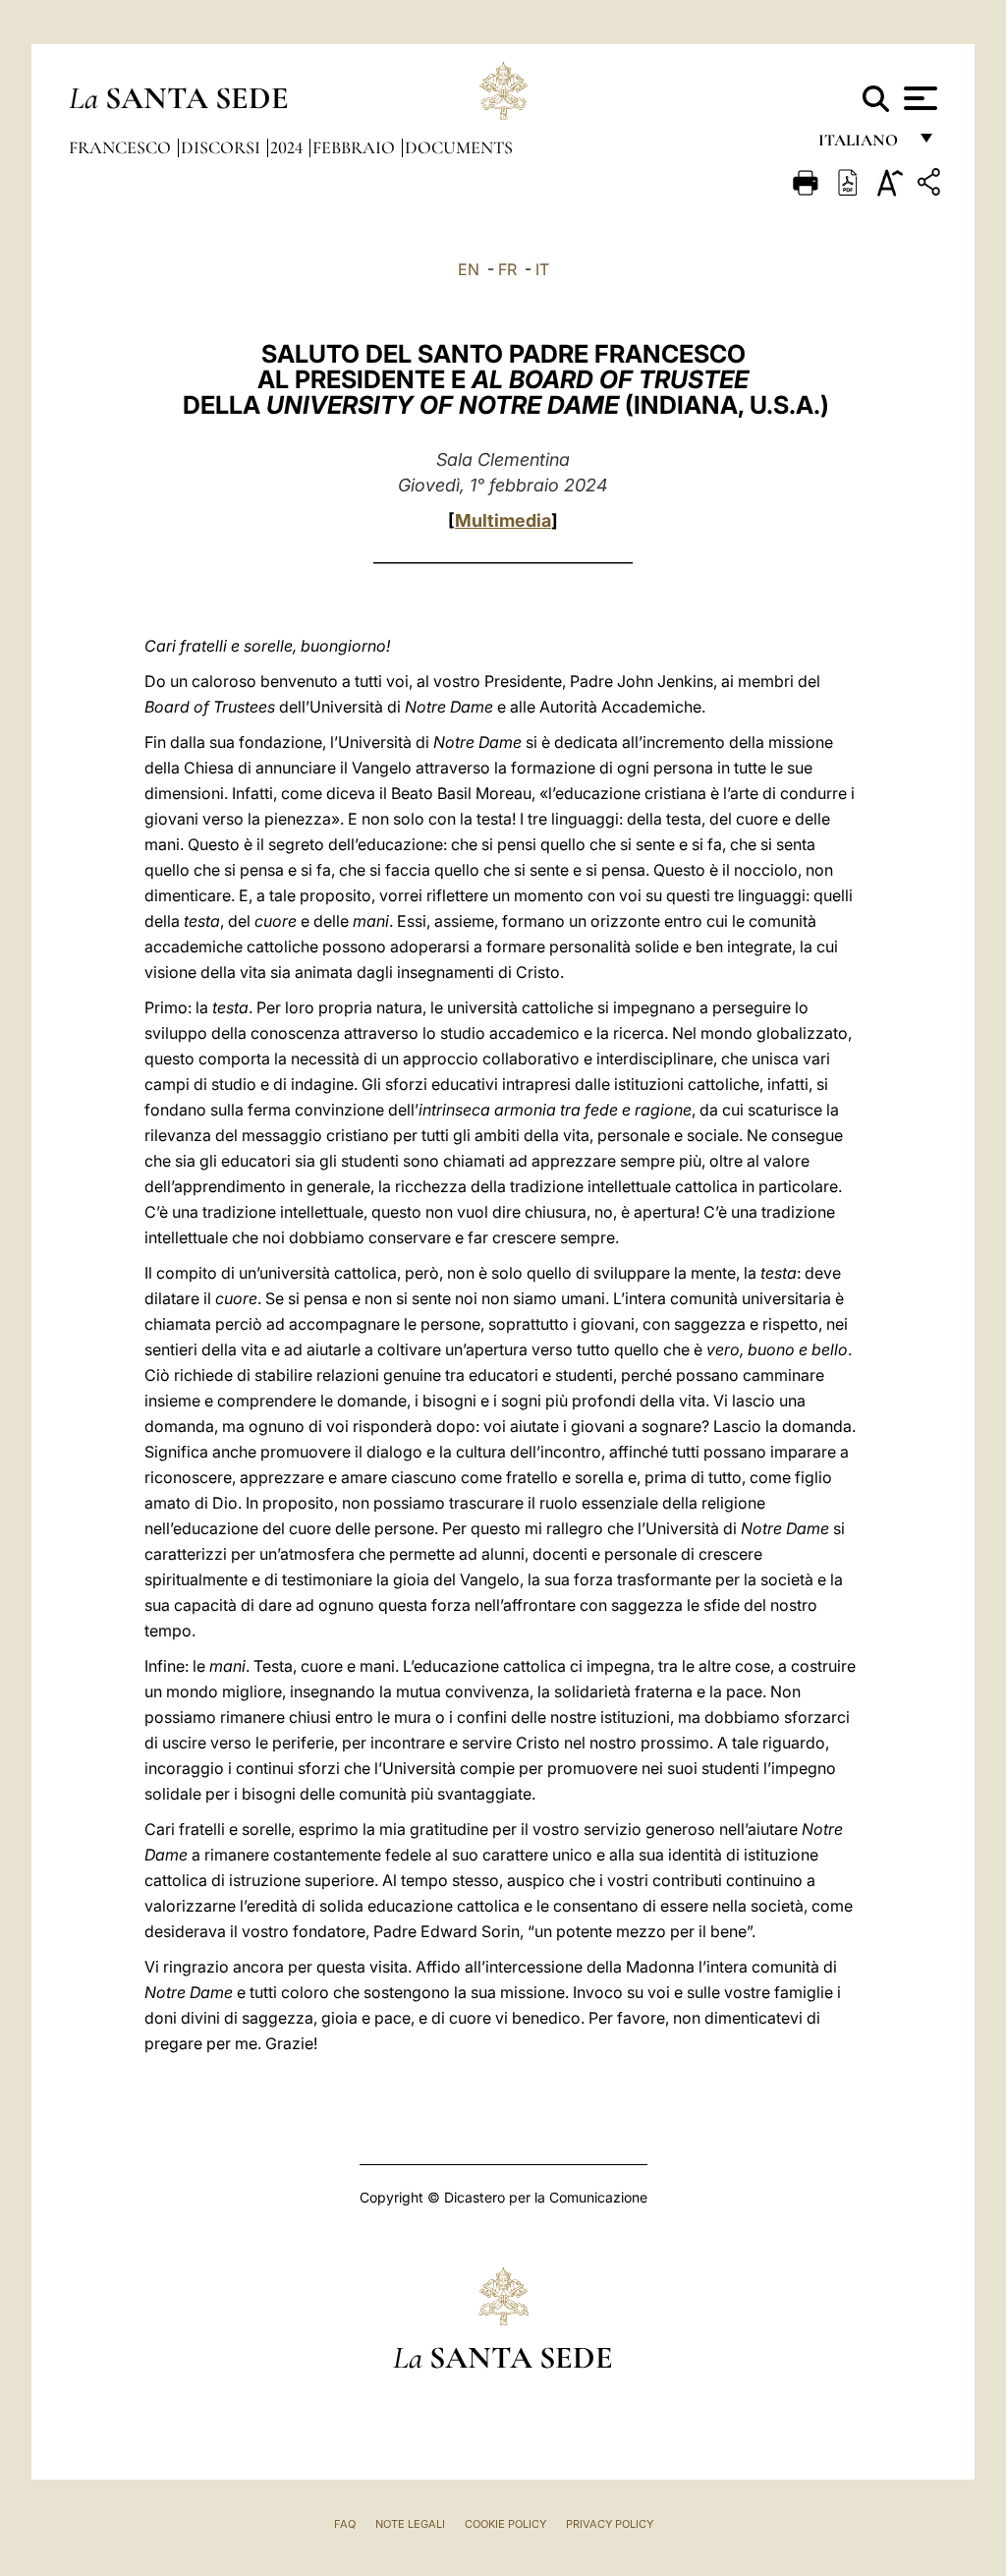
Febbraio (356, 147)
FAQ (345, 2524)
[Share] (931, 185)
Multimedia (503, 520)
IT (542, 269)
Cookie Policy (505, 2524)
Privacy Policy (610, 2524)
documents (459, 147)
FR (507, 269)
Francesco (122, 147)
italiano (862, 145)
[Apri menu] (918, 98)
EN (469, 269)
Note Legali (410, 2524)
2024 (288, 147)
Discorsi (223, 147)
